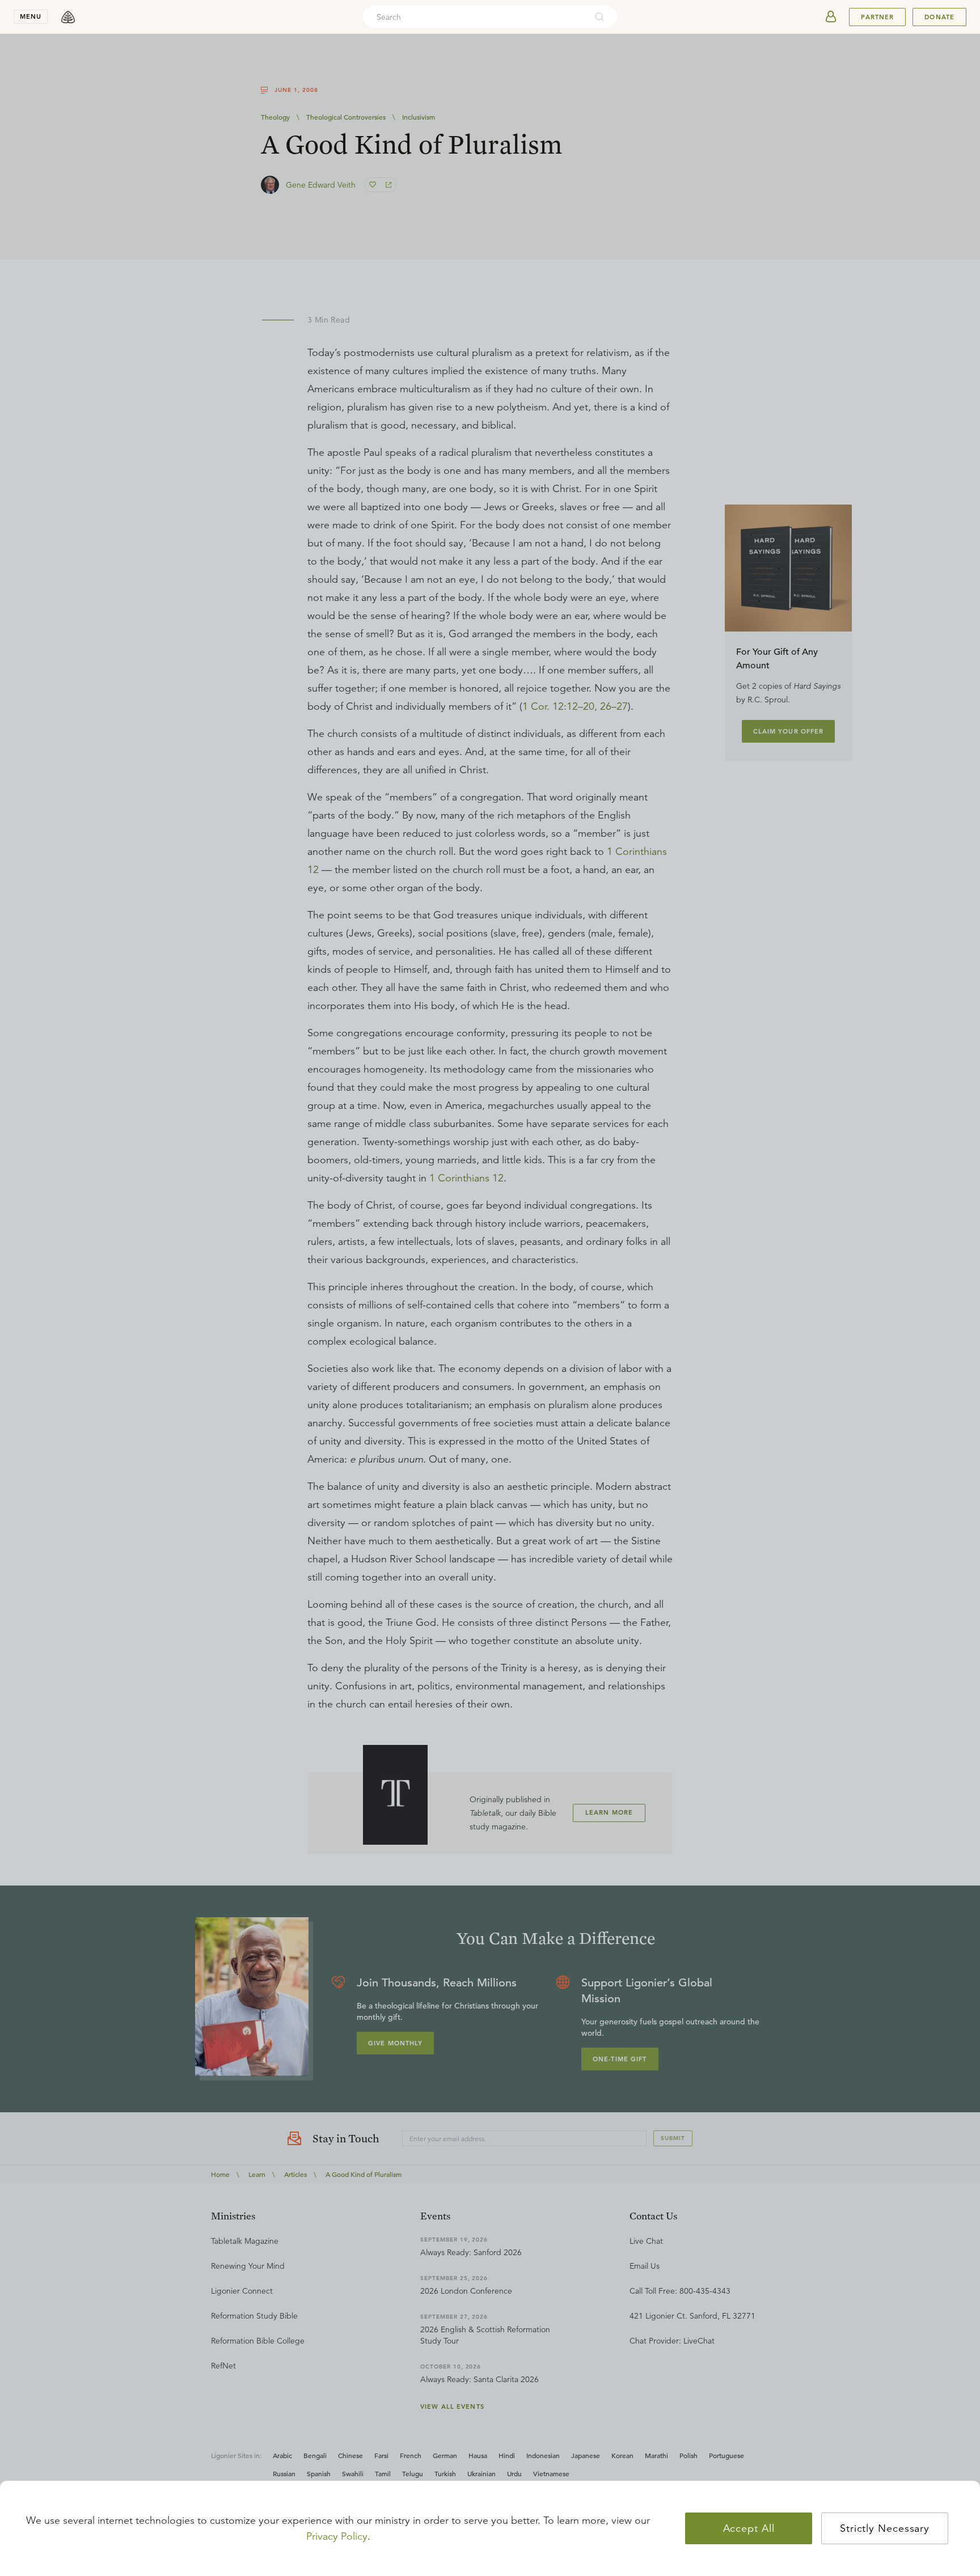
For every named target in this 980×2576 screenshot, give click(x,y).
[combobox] (475, 17)
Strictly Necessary (885, 2528)
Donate (939, 17)
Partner (877, 17)
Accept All (749, 2528)
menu (31, 16)
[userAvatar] (831, 17)
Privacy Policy (337, 2536)
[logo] (68, 17)
